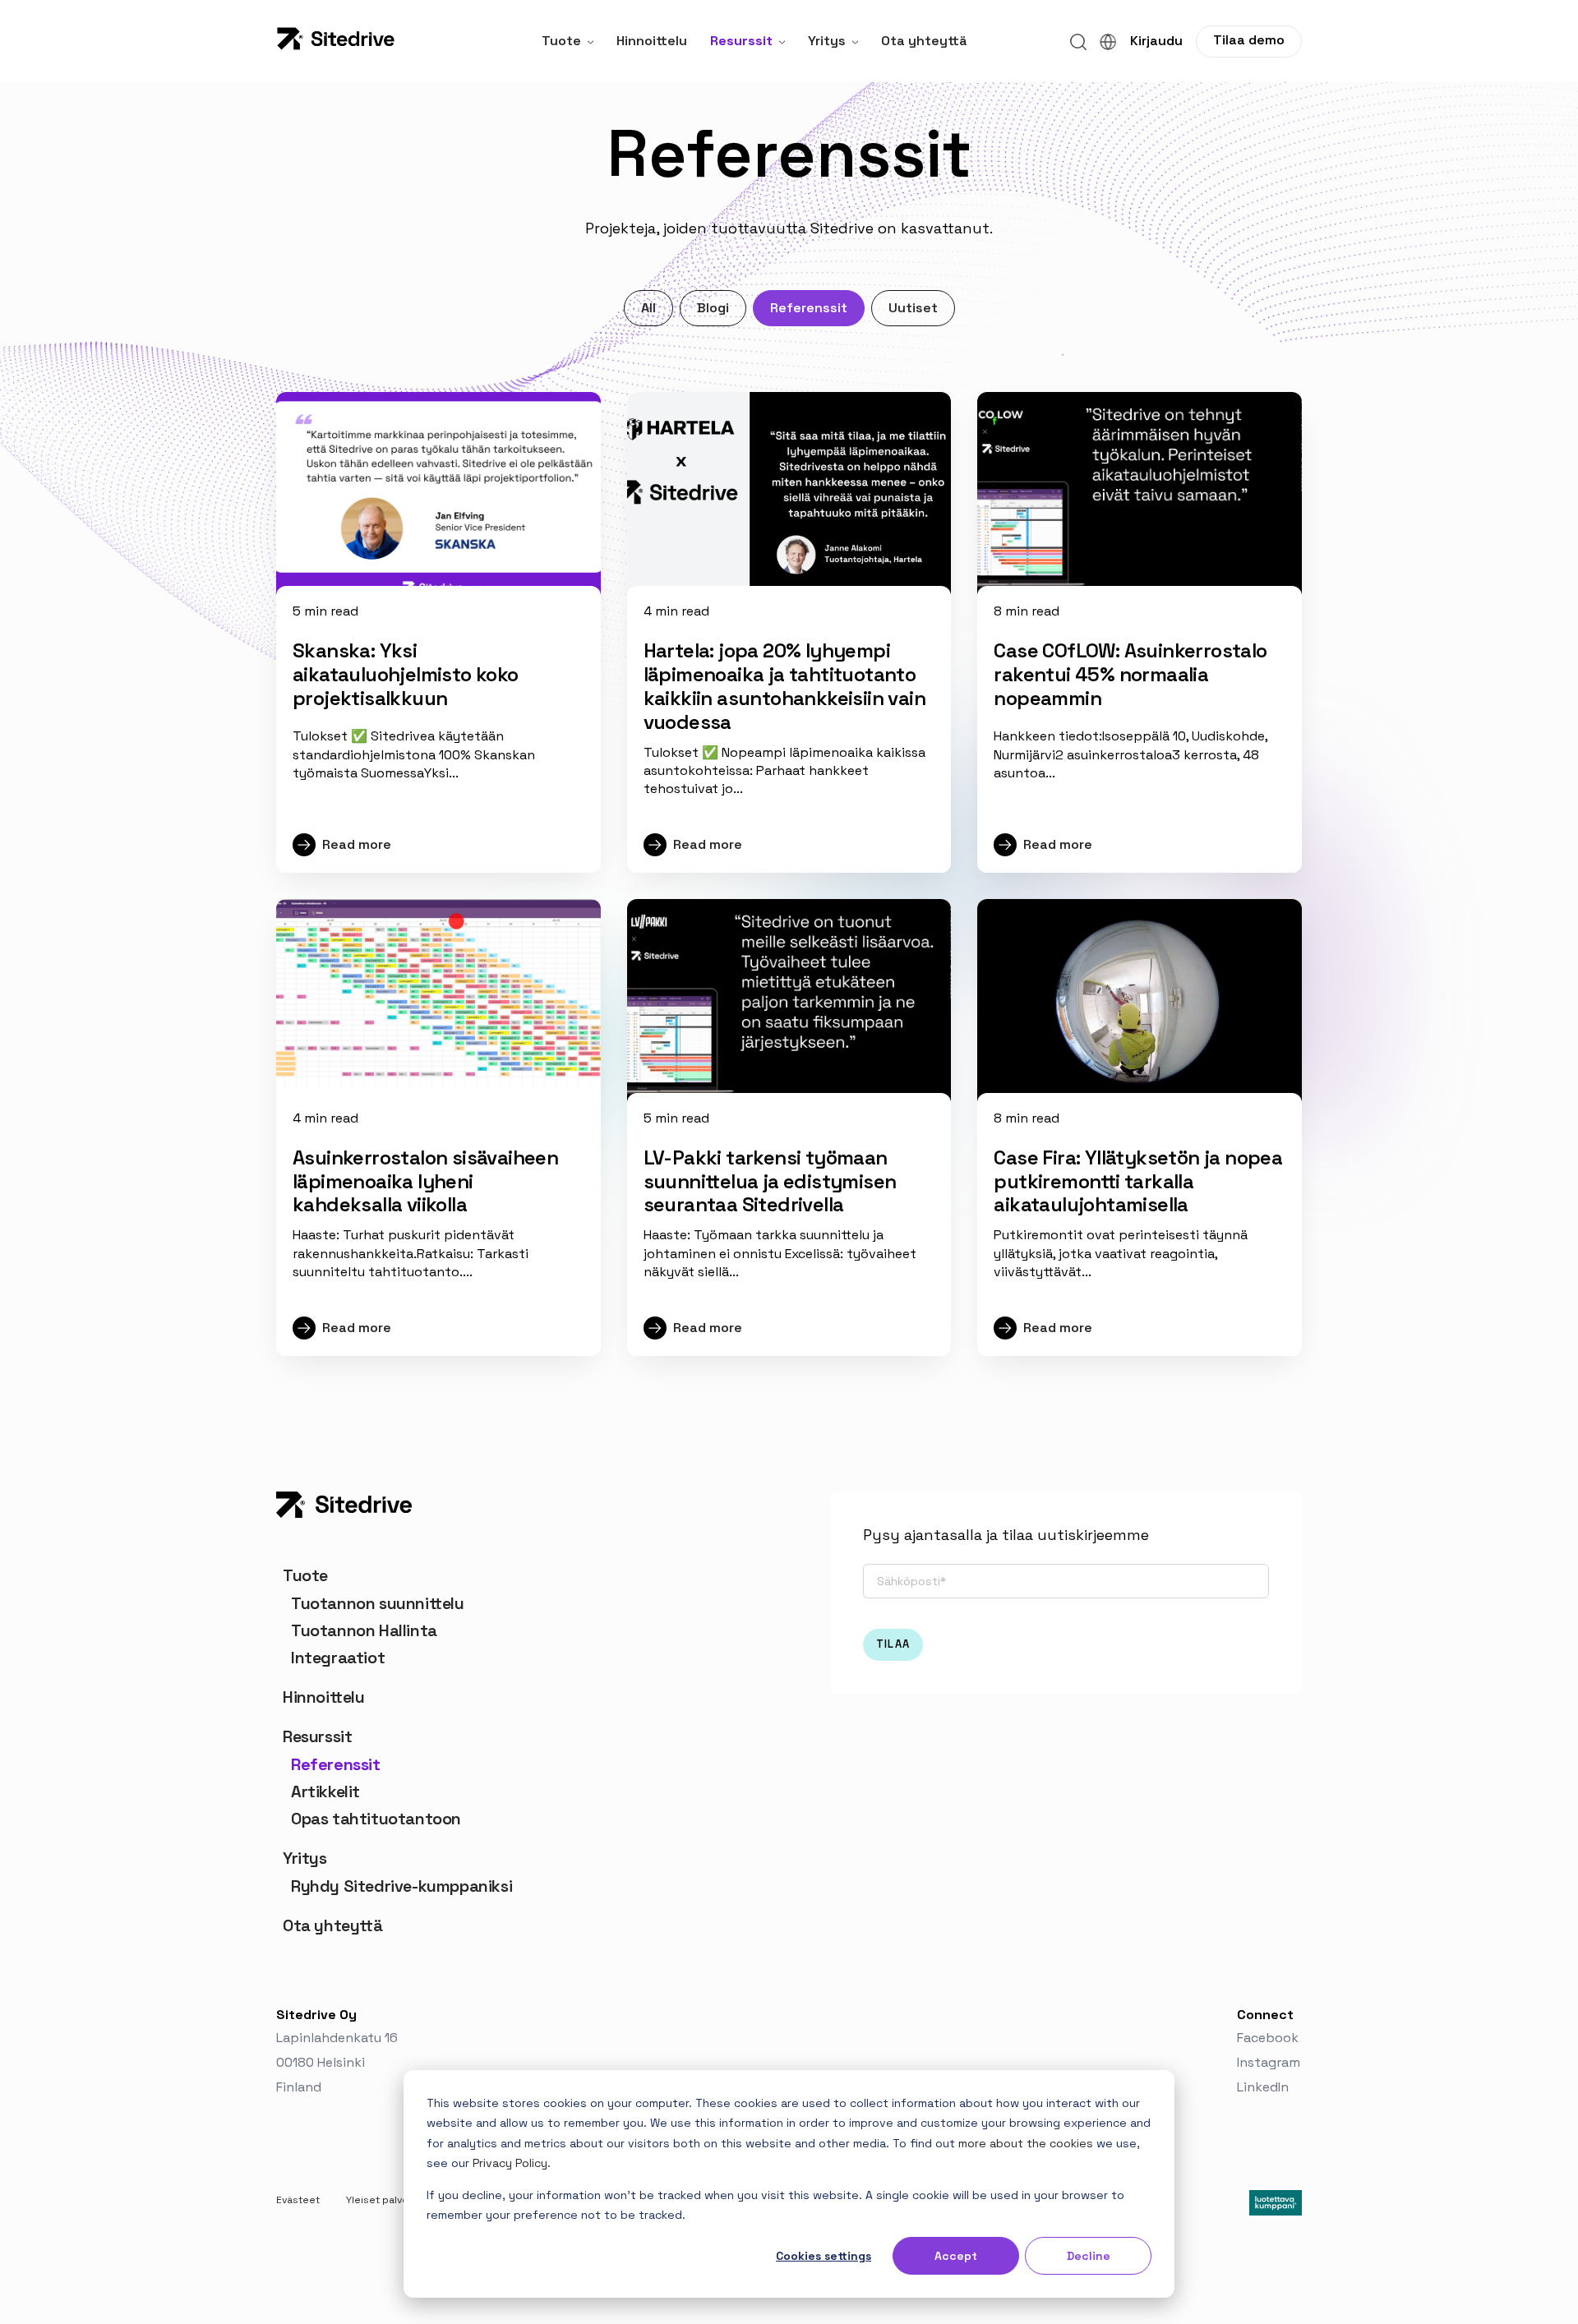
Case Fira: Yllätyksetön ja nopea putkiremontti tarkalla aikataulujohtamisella (1138, 1181)
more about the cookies (1026, 2143)
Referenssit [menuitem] (809, 308)
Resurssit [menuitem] (317, 1736)
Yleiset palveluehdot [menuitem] (396, 2200)
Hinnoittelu (652, 41)
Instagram (1269, 2062)
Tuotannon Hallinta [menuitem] (364, 1630)
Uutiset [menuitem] (913, 308)
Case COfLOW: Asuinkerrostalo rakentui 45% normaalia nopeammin (1130, 674)
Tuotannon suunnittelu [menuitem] (378, 1603)
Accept (956, 2256)
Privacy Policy (510, 2163)
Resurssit (741, 41)
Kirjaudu (1156, 41)
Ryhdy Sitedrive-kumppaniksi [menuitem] (401, 1886)
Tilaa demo (1249, 40)
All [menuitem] (648, 308)
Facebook (1269, 2038)
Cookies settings (824, 2256)
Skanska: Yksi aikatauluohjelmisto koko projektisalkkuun (406, 674)
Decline (1089, 2256)
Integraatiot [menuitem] (338, 1658)
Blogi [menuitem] (713, 308)
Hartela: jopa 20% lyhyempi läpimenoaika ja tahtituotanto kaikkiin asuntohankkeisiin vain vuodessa (784, 686)
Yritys (827, 41)
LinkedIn (1264, 2087)
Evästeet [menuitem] (298, 2200)
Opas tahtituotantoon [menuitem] (376, 1819)
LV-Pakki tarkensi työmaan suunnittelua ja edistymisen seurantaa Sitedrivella (770, 1181)
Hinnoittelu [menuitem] (324, 1697)
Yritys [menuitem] (305, 1858)
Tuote (561, 41)
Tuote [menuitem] (305, 1575)
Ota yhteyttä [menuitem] (332, 1925)
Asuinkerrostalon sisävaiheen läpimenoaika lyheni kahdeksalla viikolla (425, 1181)
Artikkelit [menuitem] (325, 1791)
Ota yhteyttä (924, 41)
